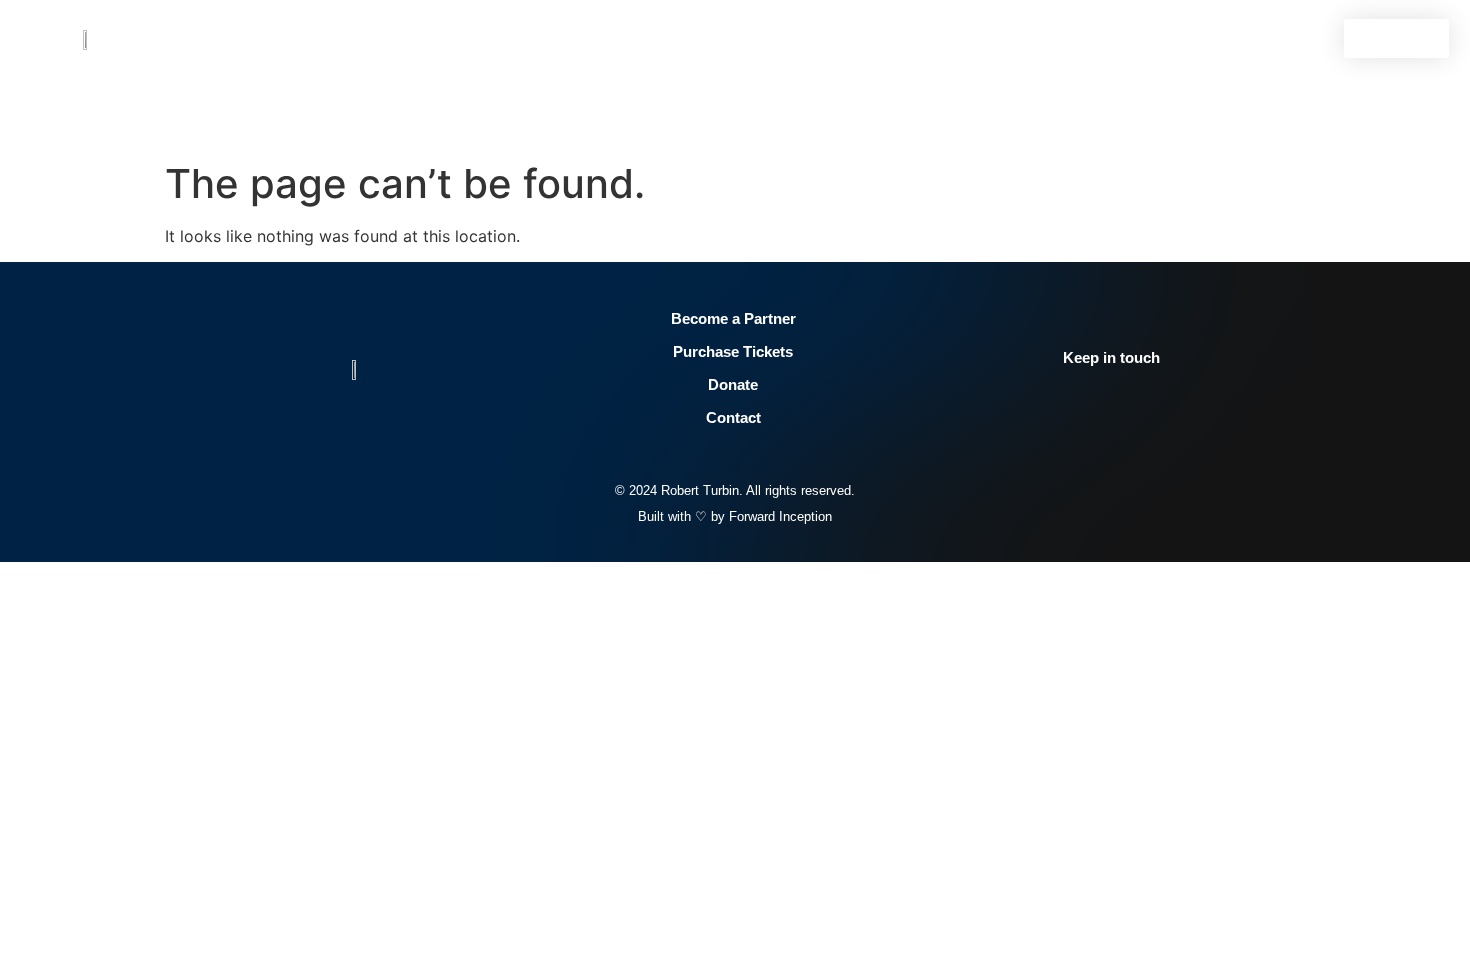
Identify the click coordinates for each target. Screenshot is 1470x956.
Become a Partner (733, 318)
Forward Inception (780, 516)
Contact (733, 417)
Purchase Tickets (733, 351)
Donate (733, 384)
